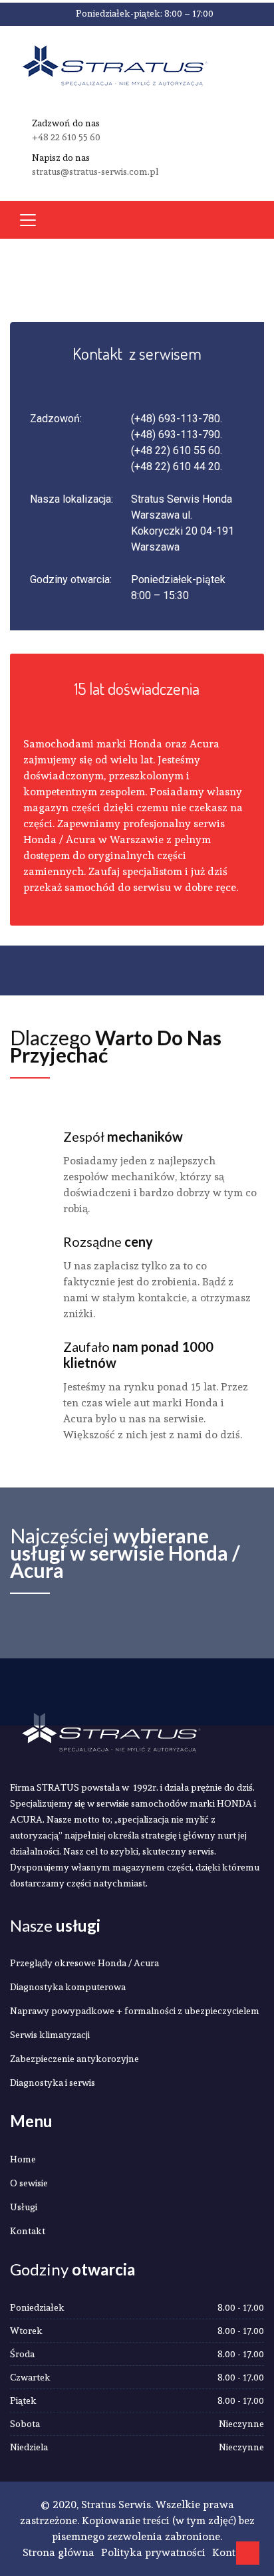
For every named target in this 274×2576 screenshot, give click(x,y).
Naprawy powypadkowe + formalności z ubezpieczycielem (135, 2011)
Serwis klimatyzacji (50, 2035)
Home (23, 2159)
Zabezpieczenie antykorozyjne (74, 2059)
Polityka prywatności (153, 2552)
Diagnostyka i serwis (53, 2083)
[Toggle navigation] (28, 220)
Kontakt (28, 2231)
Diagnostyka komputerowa (68, 1987)
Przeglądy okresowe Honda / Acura (84, 1963)
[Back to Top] (248, 2553)
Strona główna (59, 2552)
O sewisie (29, 2183)
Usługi (24, 2207)
